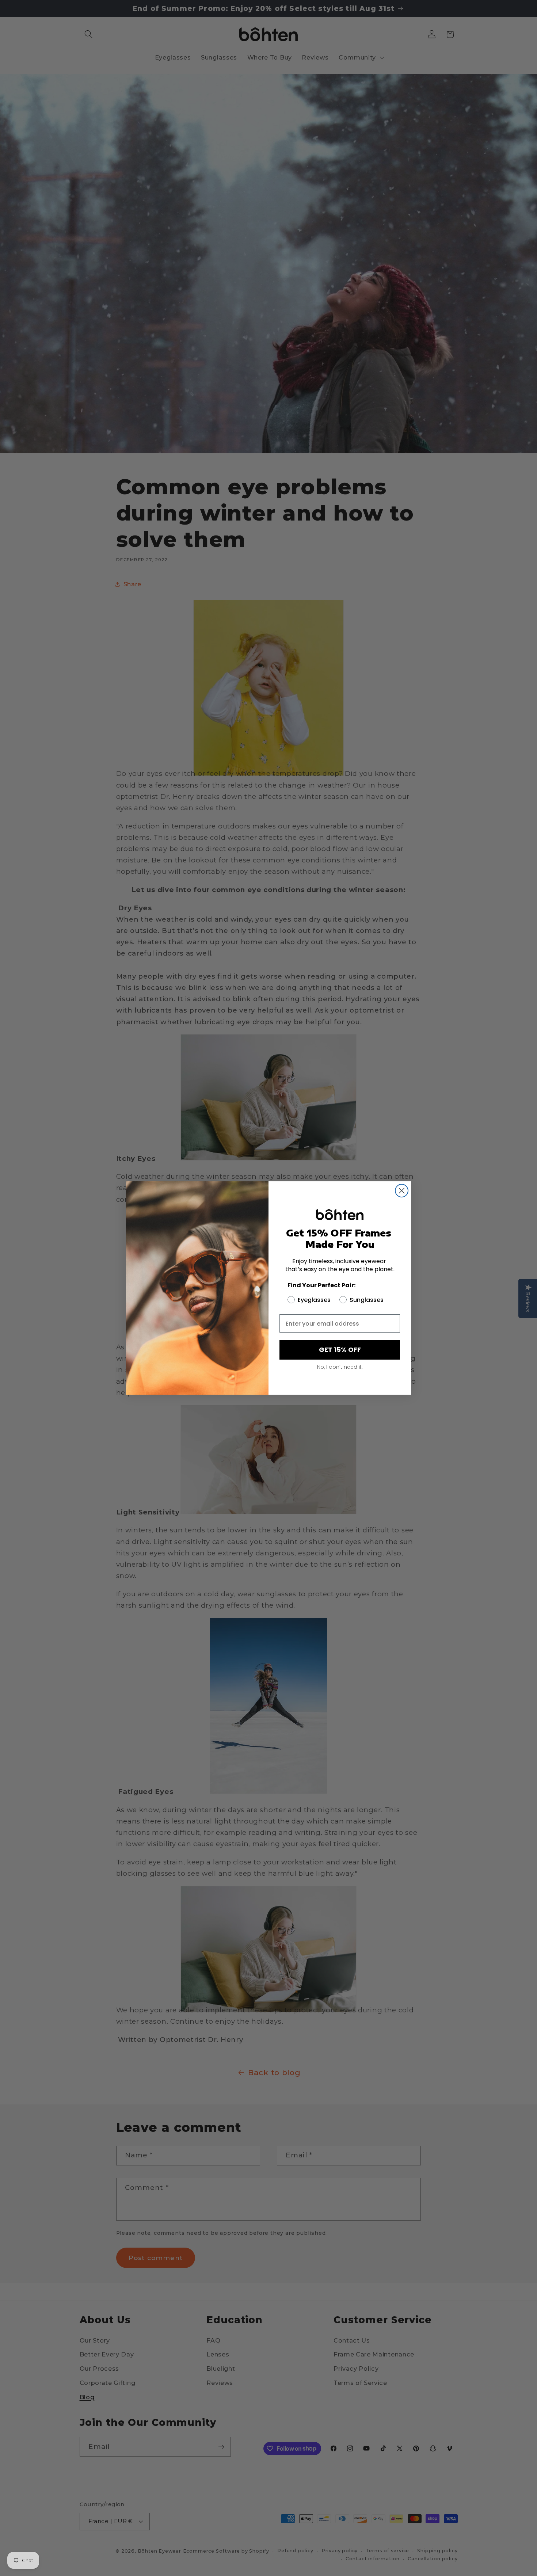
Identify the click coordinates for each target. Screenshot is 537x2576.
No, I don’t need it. (340, 1367)
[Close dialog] (402, 1191)
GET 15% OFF (340, 1350)
